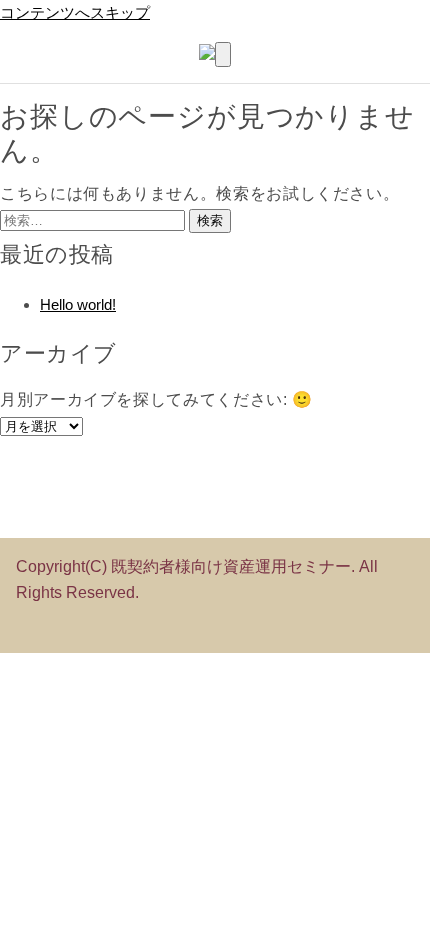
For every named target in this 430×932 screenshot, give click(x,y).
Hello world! (78, 304)
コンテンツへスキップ (75, 12)
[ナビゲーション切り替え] (223, 55)
